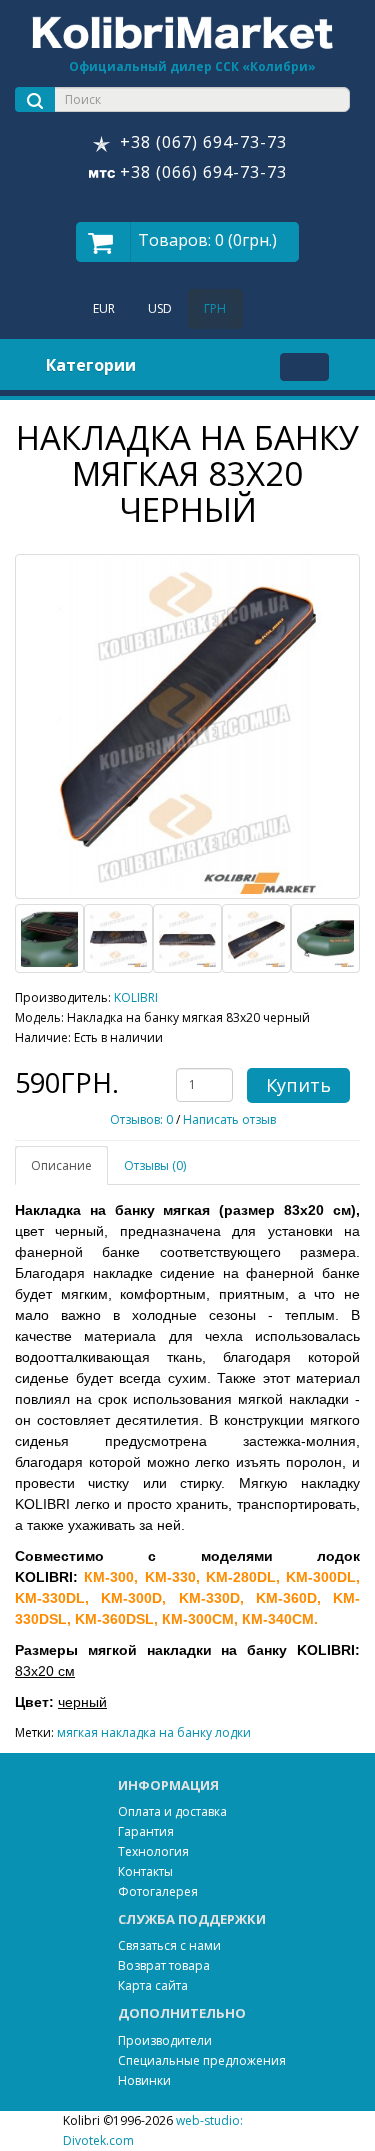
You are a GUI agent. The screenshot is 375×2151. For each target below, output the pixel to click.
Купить (298, 1085)
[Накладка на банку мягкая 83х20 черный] (187, 726)
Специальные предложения (202, 2060)
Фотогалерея (158, 1891)
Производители (165, 2040)
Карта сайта (153, 1985)
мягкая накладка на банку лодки (154, 1732)
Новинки (144, 2080)
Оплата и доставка (172, 1811)
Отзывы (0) (155, 1165)
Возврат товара (164, 1965)
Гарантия (146, 1831)
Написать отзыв (229, 1119)
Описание (61, 1165)
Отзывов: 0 (141, 1119)
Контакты (145, 1871)
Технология (153, 1851)
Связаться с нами (169, 1945)
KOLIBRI (136, 997)
